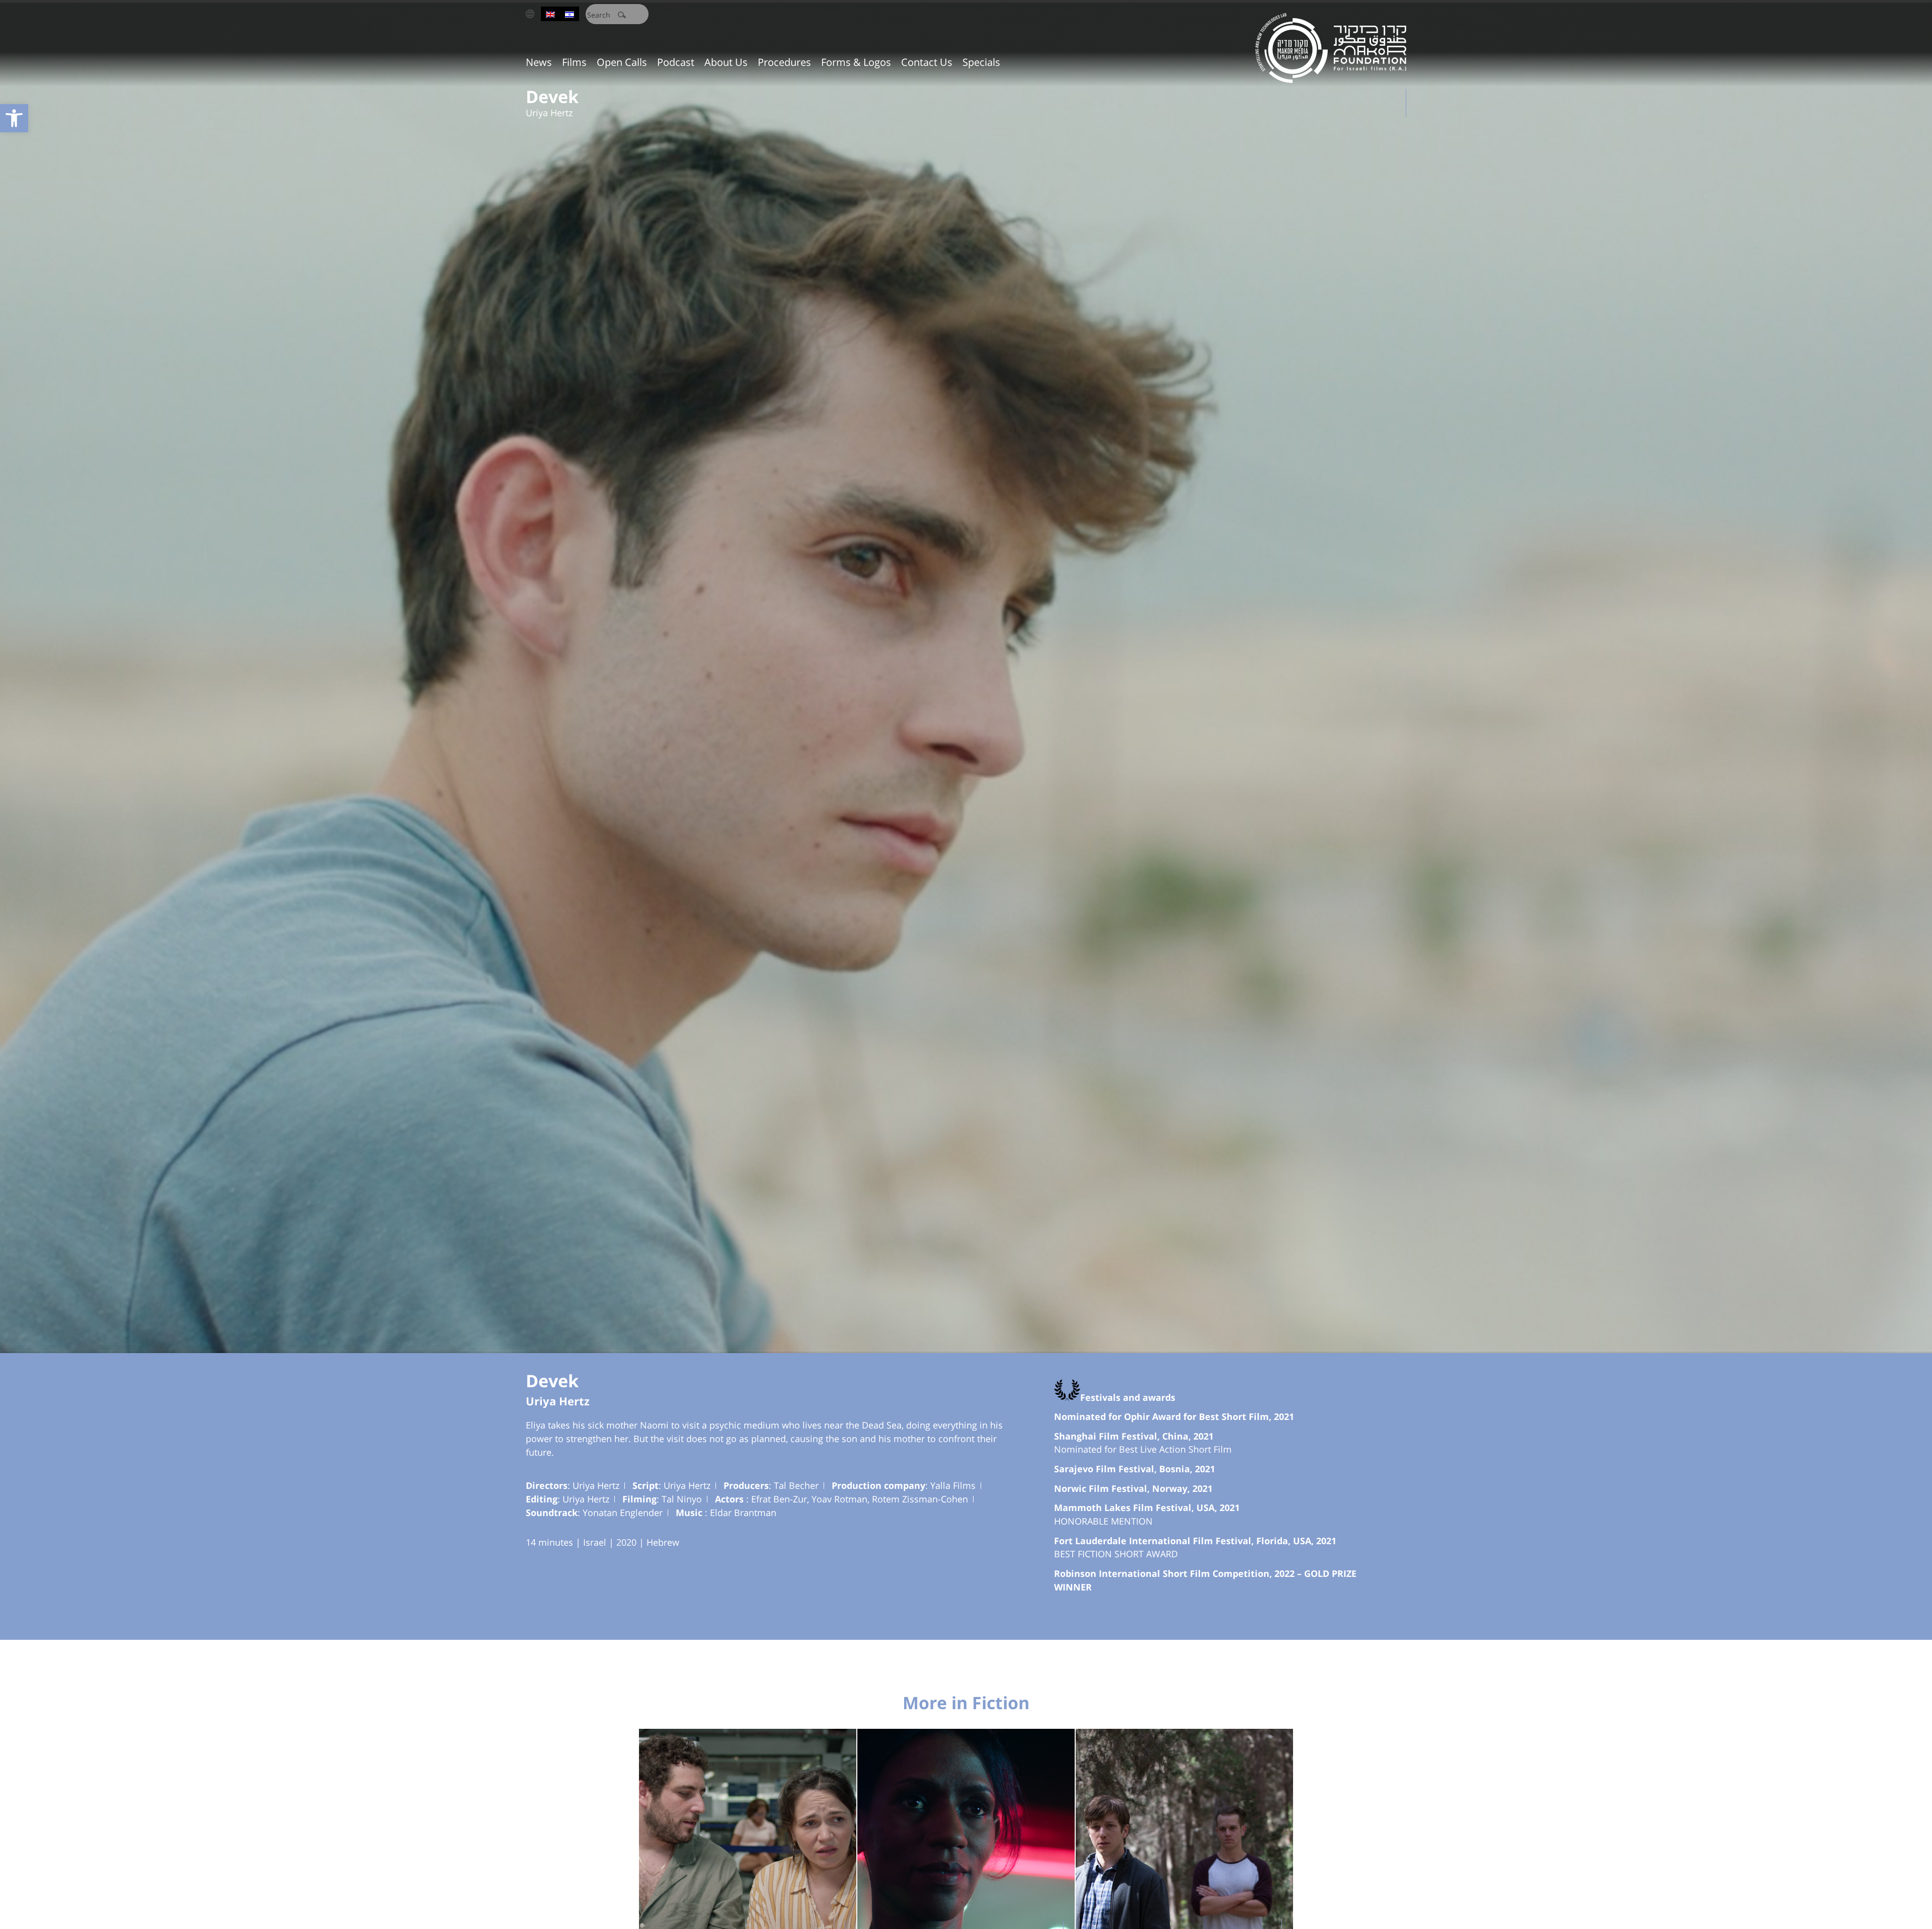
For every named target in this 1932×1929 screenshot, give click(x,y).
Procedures (784, 62)
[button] (14, 118)
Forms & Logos (856, 62)
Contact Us (927, 62)
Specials (981, 62)
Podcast (676, 62)
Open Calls (622, 62)
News (539, 62)
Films (574, 62)
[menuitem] (550, 14)
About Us (726, 62)
